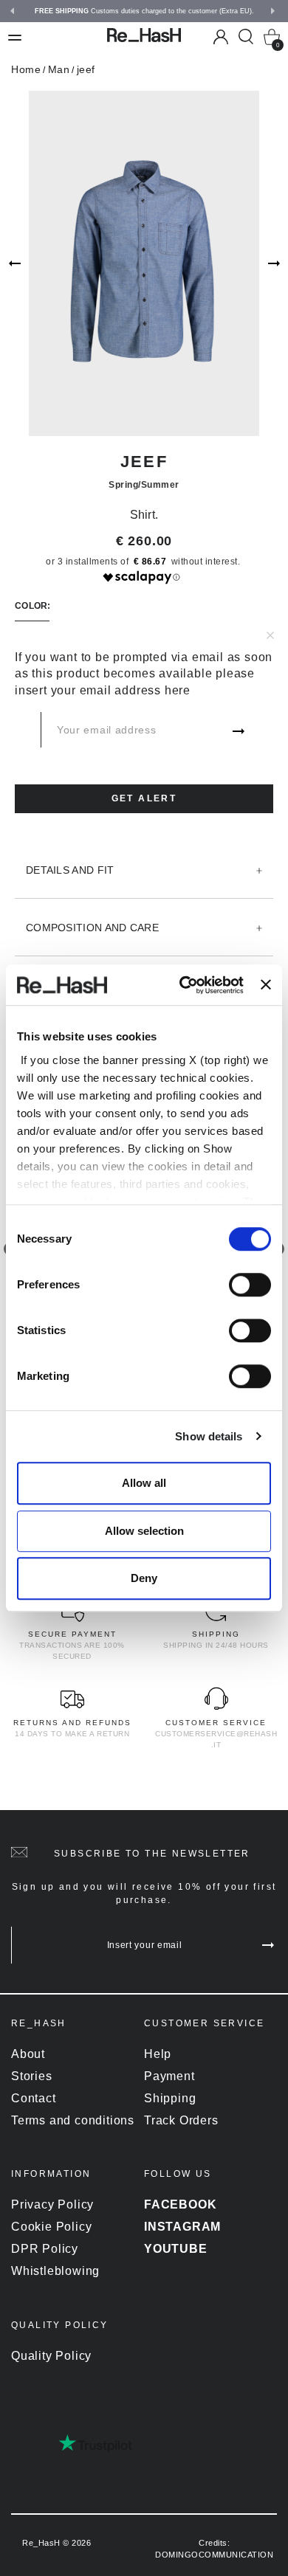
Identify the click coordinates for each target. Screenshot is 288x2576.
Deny (144, 1578)
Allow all (144, 1483)
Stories (32, 2076)
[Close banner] (266, 985)
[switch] (250, 1285)
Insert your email (145, 1945)
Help (158, 2054)
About (28, 2054)
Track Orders (181, 2120)
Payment (169, 2076)
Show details (209, 1436)
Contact (34, 2098)
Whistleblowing (55, 2271)
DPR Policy (45, 2249)
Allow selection (144, 1531)
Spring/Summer (144, 485)
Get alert (144, 798)
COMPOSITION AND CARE (92, 928)
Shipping (170, 2098)
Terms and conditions (73, 2120)
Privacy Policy (52, 2204)
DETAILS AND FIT (70, 870)
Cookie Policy (51, 2227)
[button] (14, 11)
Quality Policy (51, 2356)
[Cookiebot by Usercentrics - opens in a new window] (183, 985)
